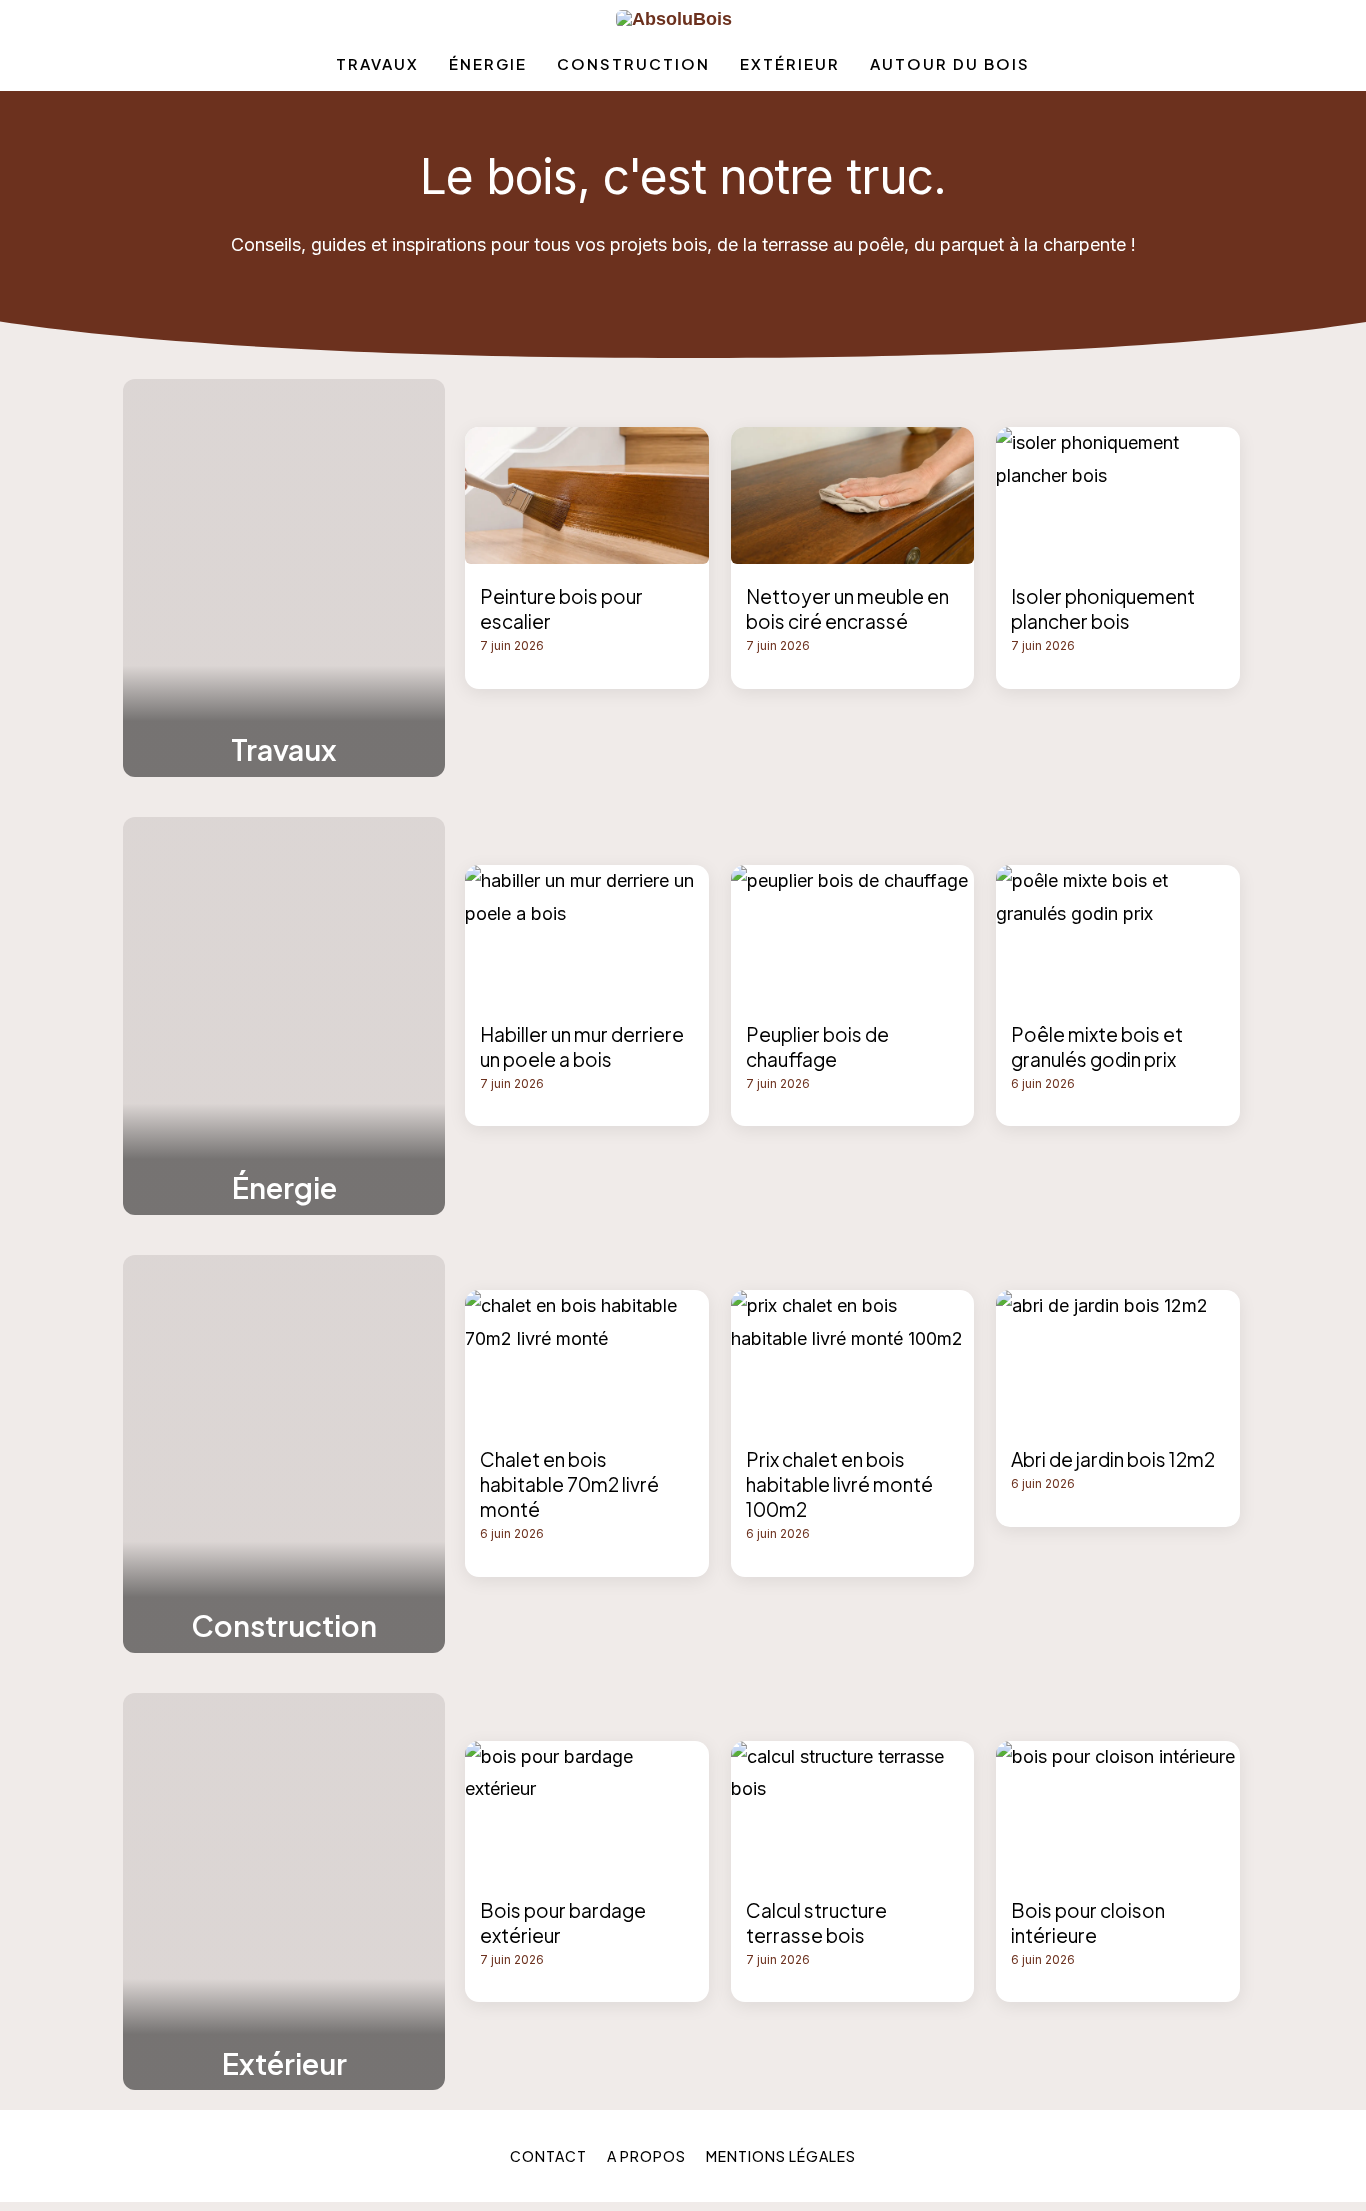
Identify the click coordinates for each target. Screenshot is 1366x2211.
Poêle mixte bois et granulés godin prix (1097, 1046)
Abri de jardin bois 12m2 (1113, 1459)
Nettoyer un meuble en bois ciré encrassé (847, 608)
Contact (548, 2156)
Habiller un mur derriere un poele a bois (582, 1046)
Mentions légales (781, 2156)
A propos (646, 2156)
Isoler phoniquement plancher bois (1103, 608)
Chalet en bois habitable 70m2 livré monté (569, 1484)
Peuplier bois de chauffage (817, 1046)
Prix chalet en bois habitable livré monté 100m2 (839, 1484)
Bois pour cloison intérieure (1088, 1922)
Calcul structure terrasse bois (816, 1922)
